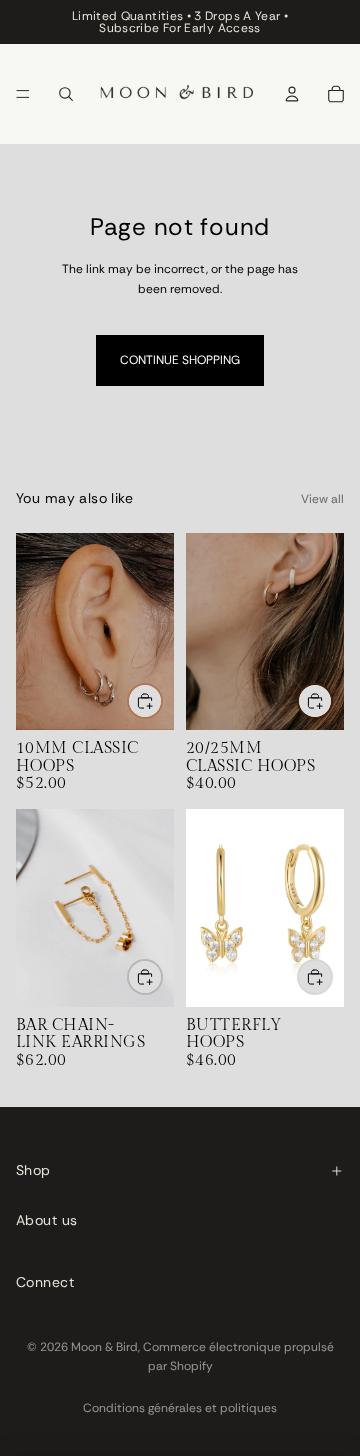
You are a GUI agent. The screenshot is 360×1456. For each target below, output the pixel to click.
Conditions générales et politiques (180, 1408)
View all (322, 499)
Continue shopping (180, 360)
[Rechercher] (66, 94)
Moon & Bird (104, 1347)
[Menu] (23, 94)
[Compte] (292, 94)
